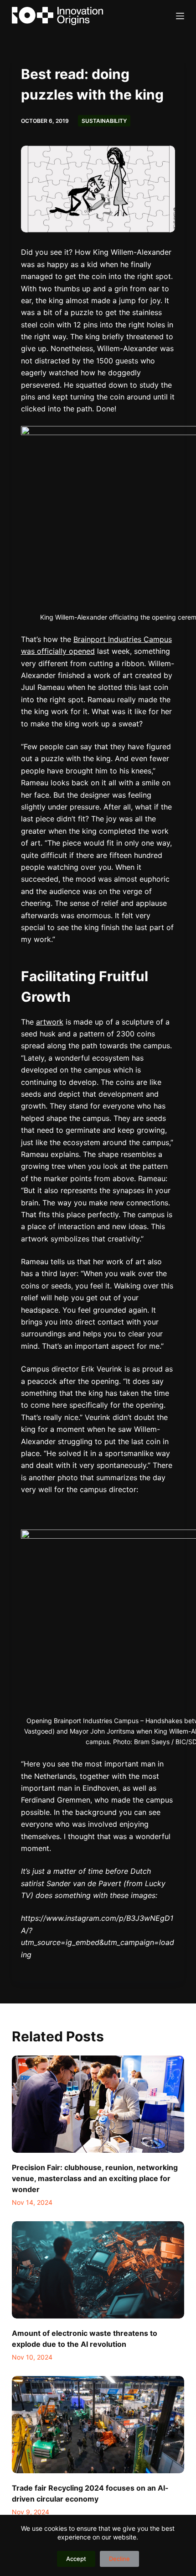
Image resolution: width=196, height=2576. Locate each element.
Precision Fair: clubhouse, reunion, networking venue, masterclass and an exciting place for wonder (95, 2178)
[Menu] (180, 16)
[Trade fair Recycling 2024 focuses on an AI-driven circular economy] (98, 2425)
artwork (50, 1022)
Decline (119, 2559)
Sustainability (104, 121)
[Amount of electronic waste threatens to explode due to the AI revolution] (98, 2270)
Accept (76, 2559)
